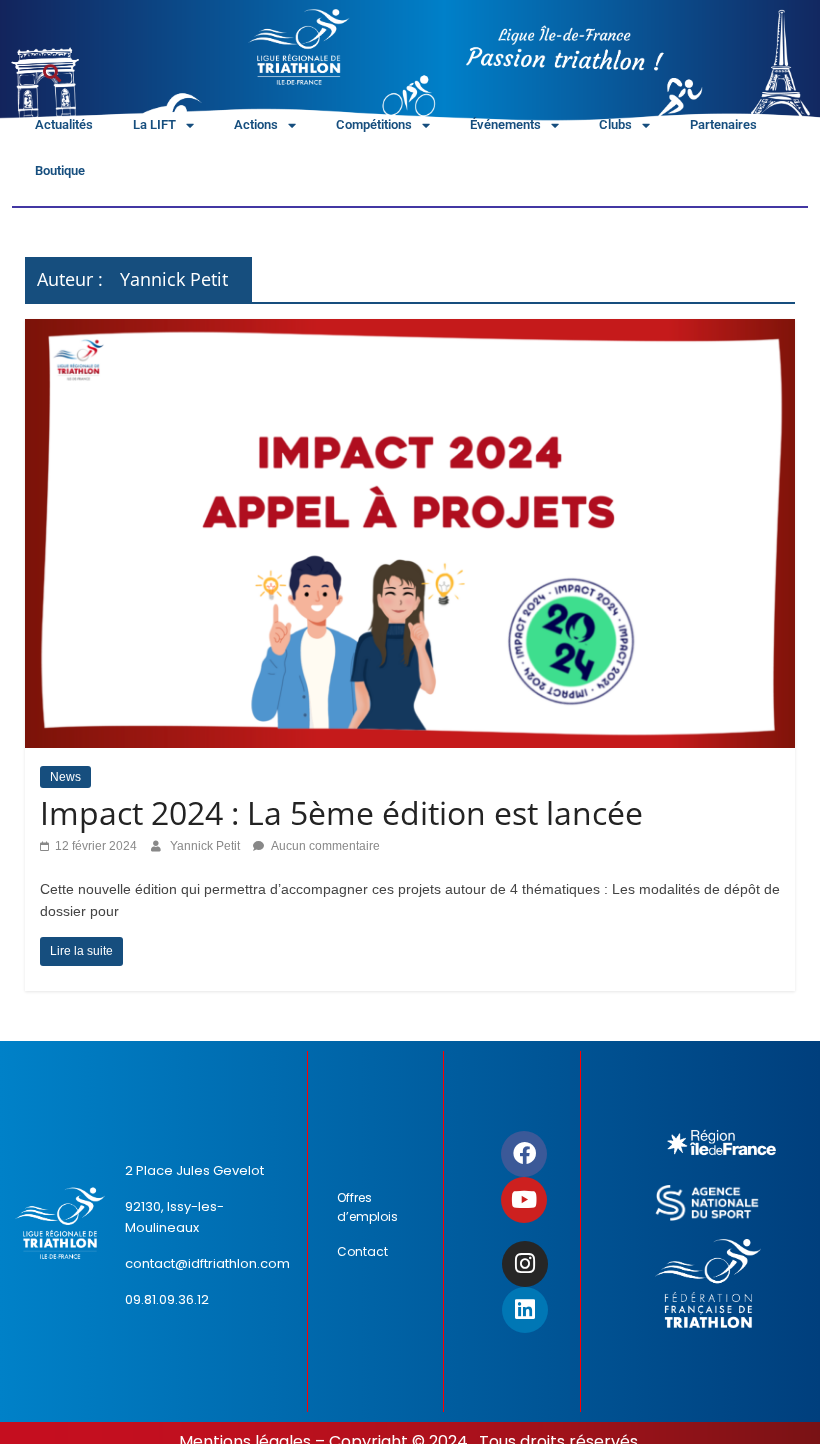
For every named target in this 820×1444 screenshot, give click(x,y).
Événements (505, 124)
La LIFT (154, 124)
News (65, 777)
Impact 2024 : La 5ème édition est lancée (341, 812)
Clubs (615, 124)
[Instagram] (525, 1264)
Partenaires (723, 124)
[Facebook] (524, 1154)
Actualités (64, 124)
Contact (362, 1251)
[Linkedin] (525, 1310)
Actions (256, 124)
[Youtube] (524, 1200)
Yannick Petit (206, 846)
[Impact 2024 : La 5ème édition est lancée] (410, 331)
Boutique (60, 170)
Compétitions (374, 124)
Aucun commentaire (324, 846)
